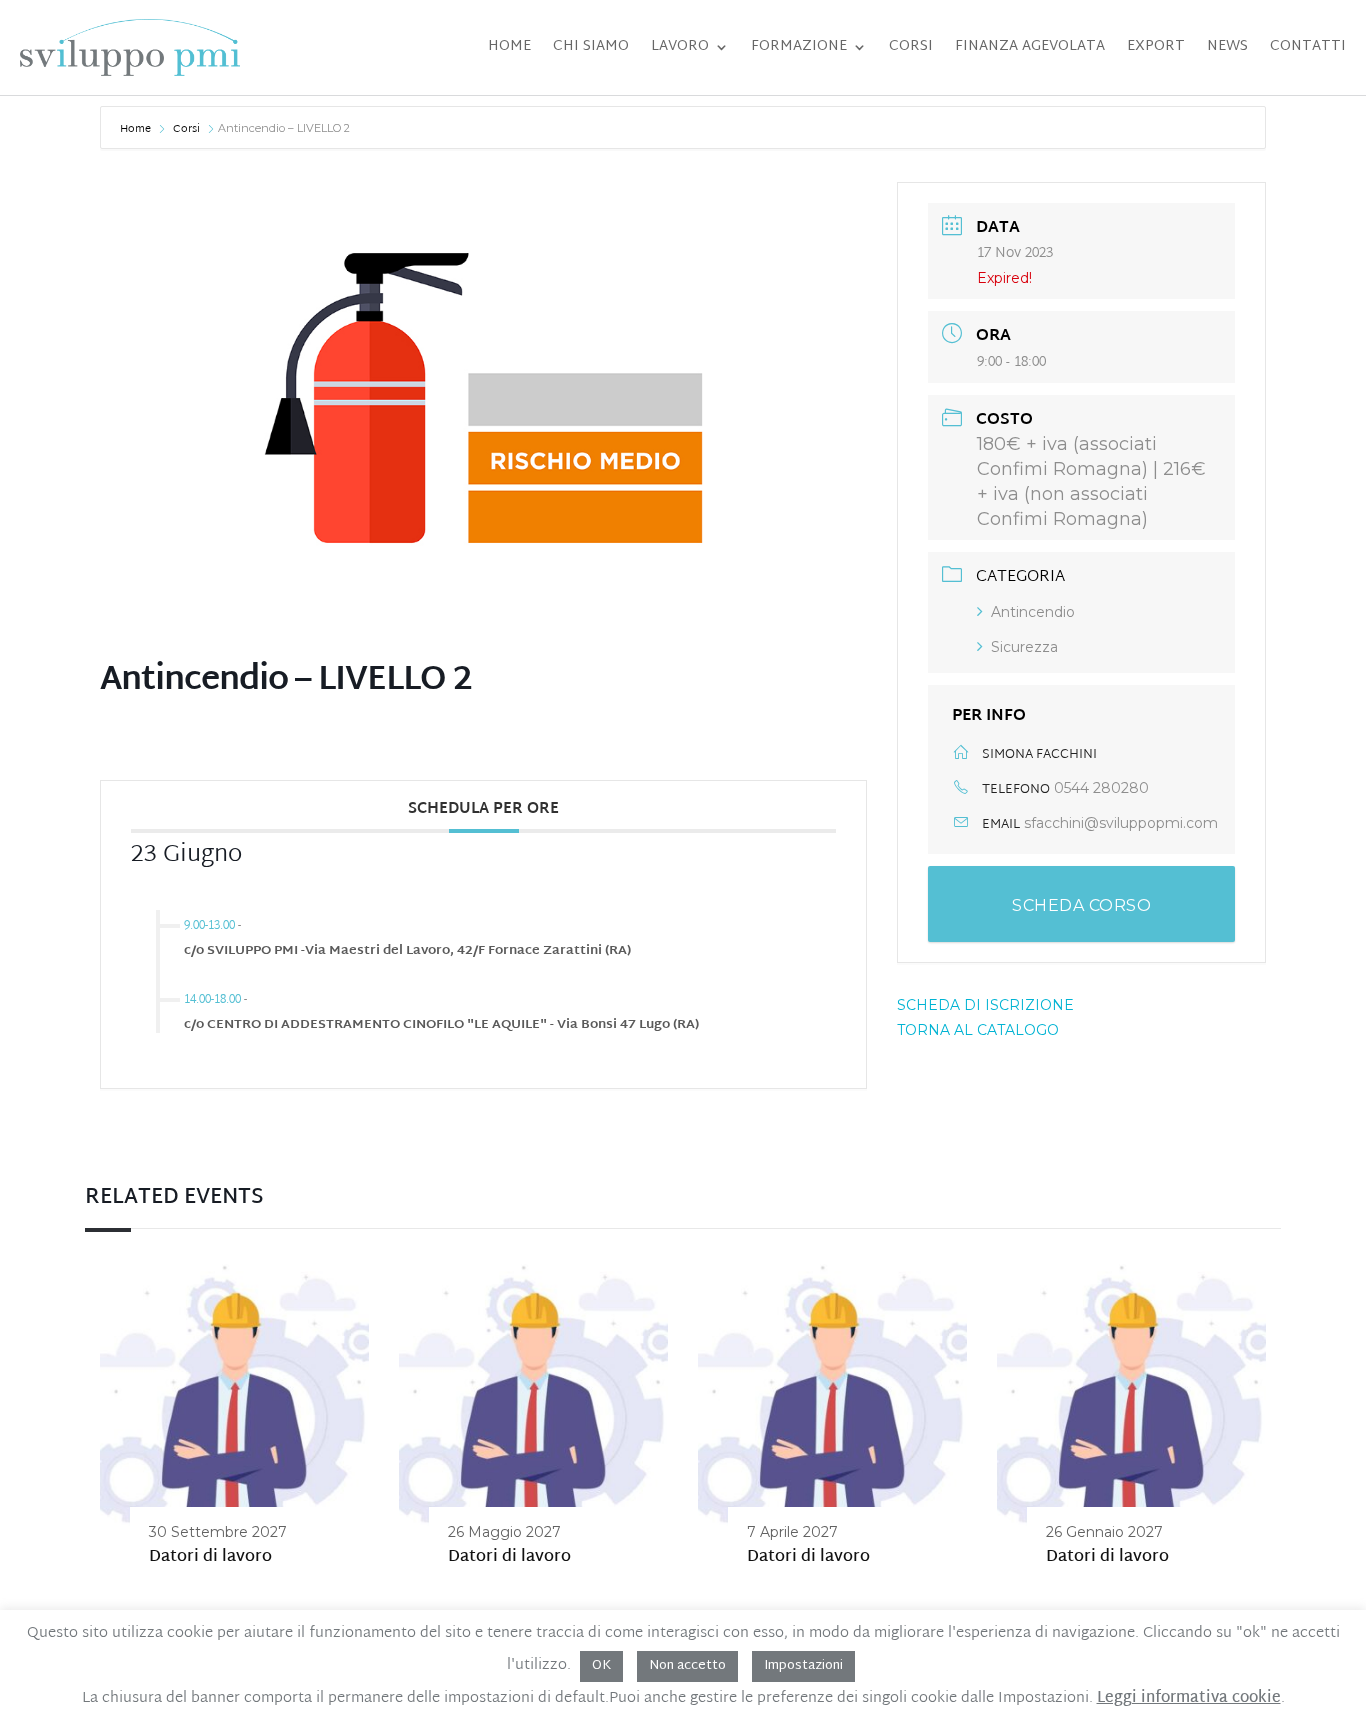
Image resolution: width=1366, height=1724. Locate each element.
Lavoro (680, 46)
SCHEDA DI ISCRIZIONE (985, 1005)
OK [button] (601, 1666)
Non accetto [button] (687, 1666)
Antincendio (1033, 612)
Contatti (1308, 46)
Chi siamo (591, 46)
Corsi (911, 46)
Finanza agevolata (1030, 46)
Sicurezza (1024, 647)
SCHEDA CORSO (1081, 905)
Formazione (799, 46)
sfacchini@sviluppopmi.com (1121, 823)
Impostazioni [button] (803, 1666)
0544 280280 (1101, 788)
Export (1156, 46)
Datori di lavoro (210, 1557)
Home (509, 46)
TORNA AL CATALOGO (978, 1030)
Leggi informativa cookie (1189, 1699)
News (1227, 46)
